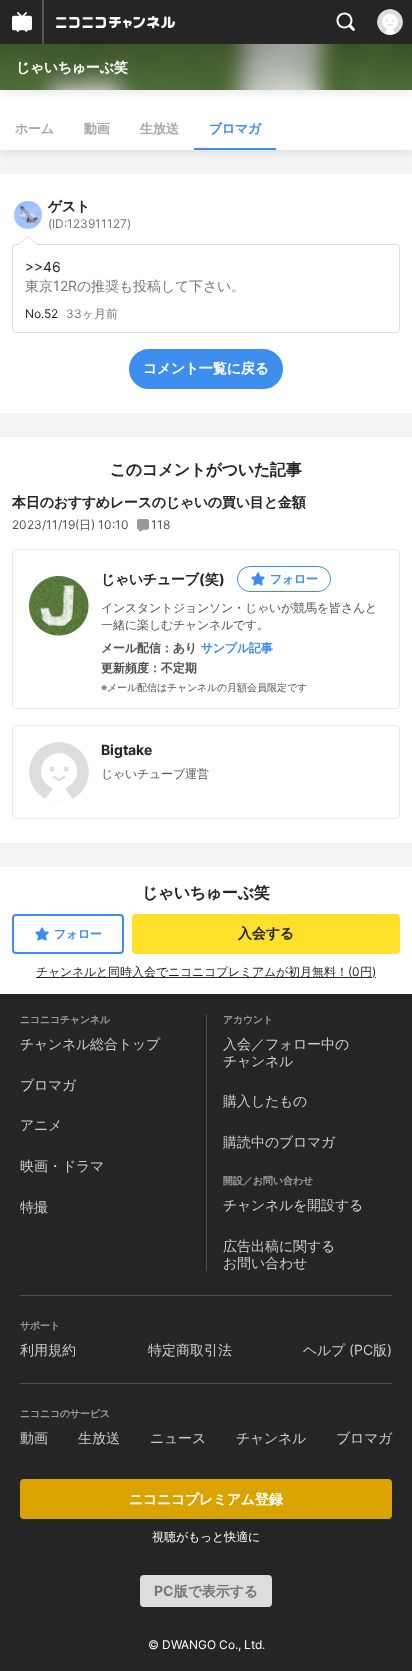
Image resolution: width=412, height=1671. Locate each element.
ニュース (178, 1437)
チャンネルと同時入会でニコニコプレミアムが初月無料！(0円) (206, 971)
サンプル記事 (237, 648)
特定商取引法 (190, 1349)
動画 (97, 128)
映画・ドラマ (62, 1165)
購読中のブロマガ (279, 1141)
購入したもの (265, 1100)
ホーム (34, 128)
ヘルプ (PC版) (347, 1349)
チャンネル (271, 1437)
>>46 (43, 266)
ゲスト (89, 214)
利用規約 (48, 1349)
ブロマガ (235, 128)
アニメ (41, 1124)
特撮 (34, 1206)
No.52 (41, 314)
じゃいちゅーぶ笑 (72, 66)
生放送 (159, 128)
